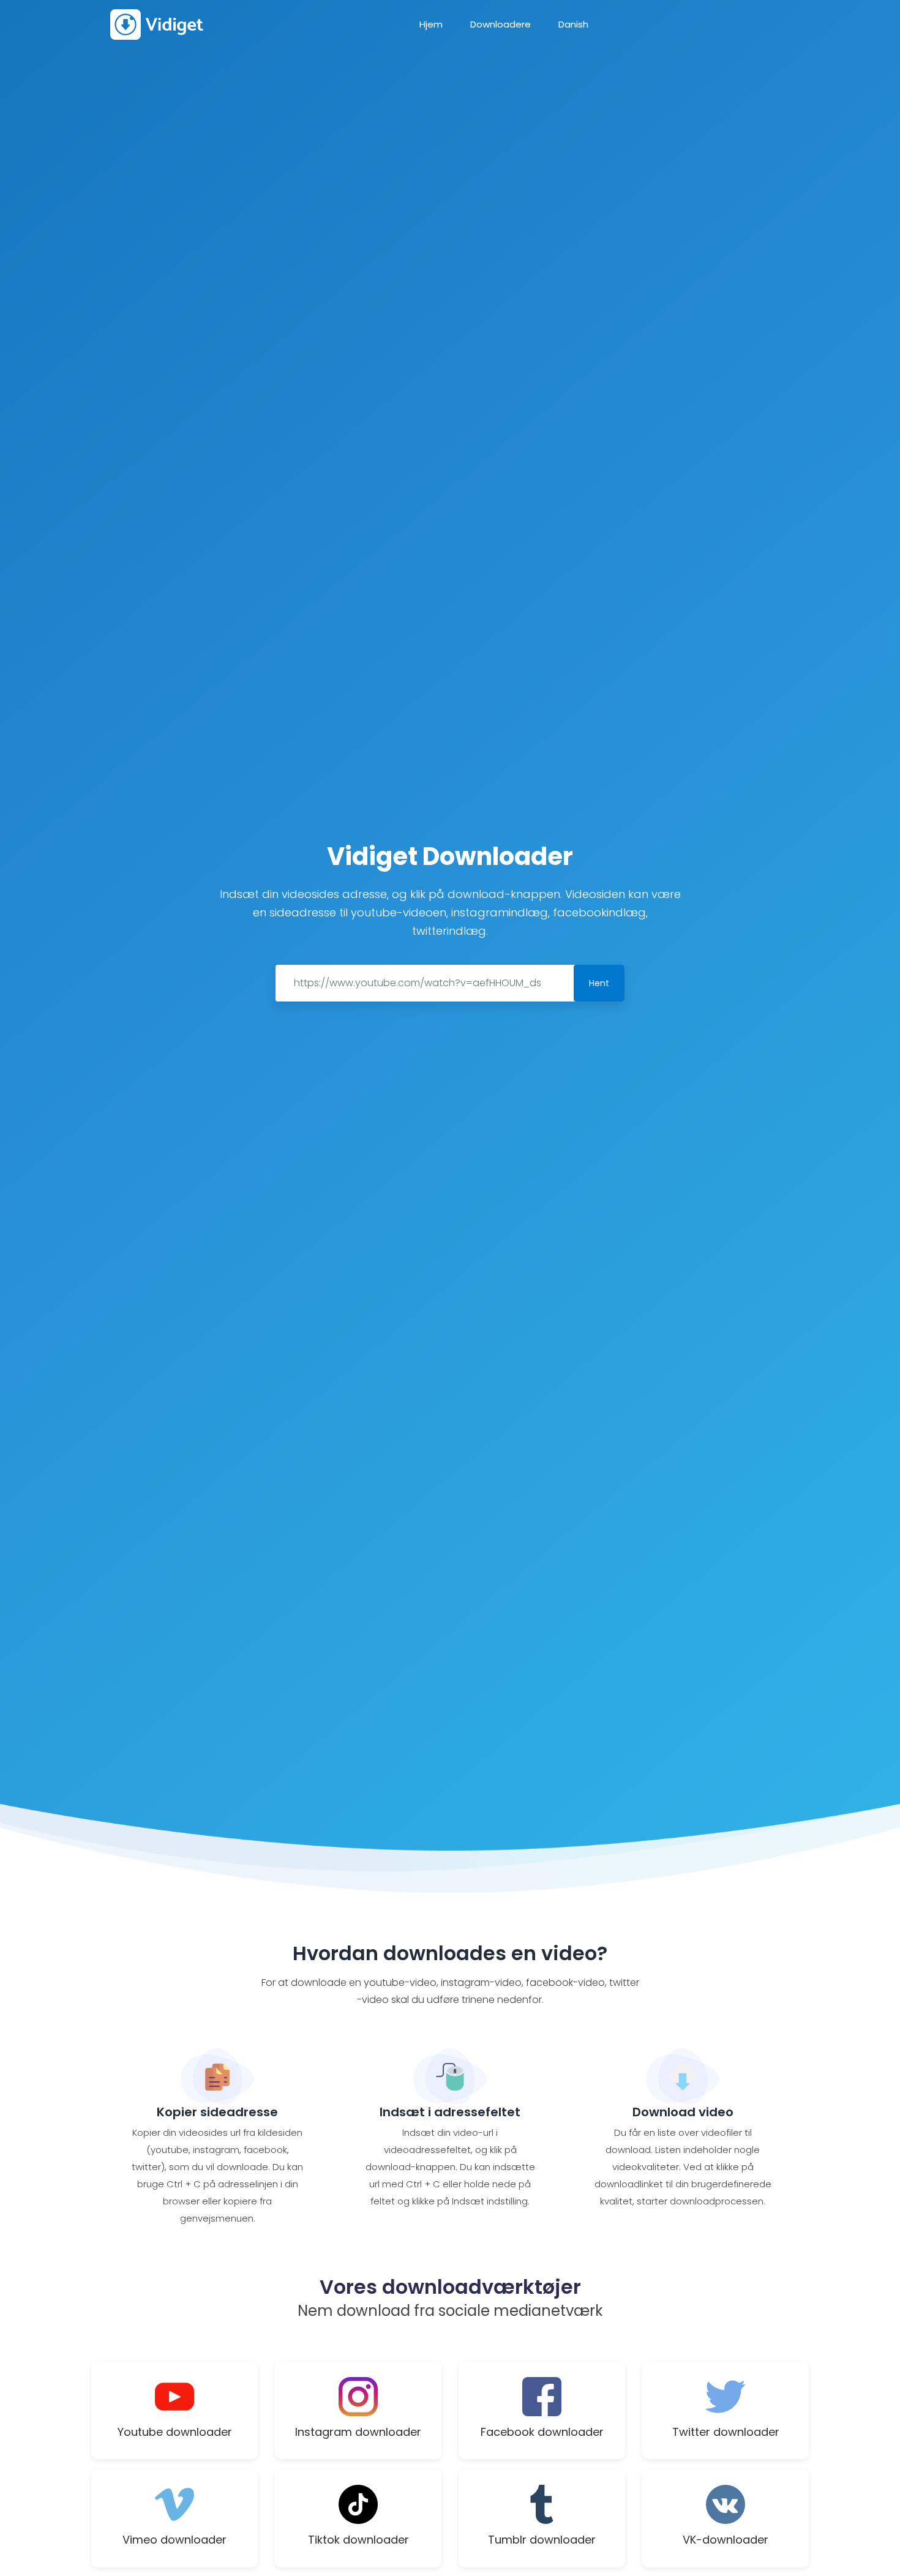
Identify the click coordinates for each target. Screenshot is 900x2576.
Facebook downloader (542, 2432)
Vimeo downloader (174, 2540)
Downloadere (501, 24)
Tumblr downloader (542, 2540)
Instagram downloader (358, 2432)
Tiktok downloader (358, 2540)
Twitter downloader (726, 2432)
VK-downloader (726, 2540)
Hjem (431, 24)
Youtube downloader (175, 2432)
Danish (573, 24)
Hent (599, 983)
